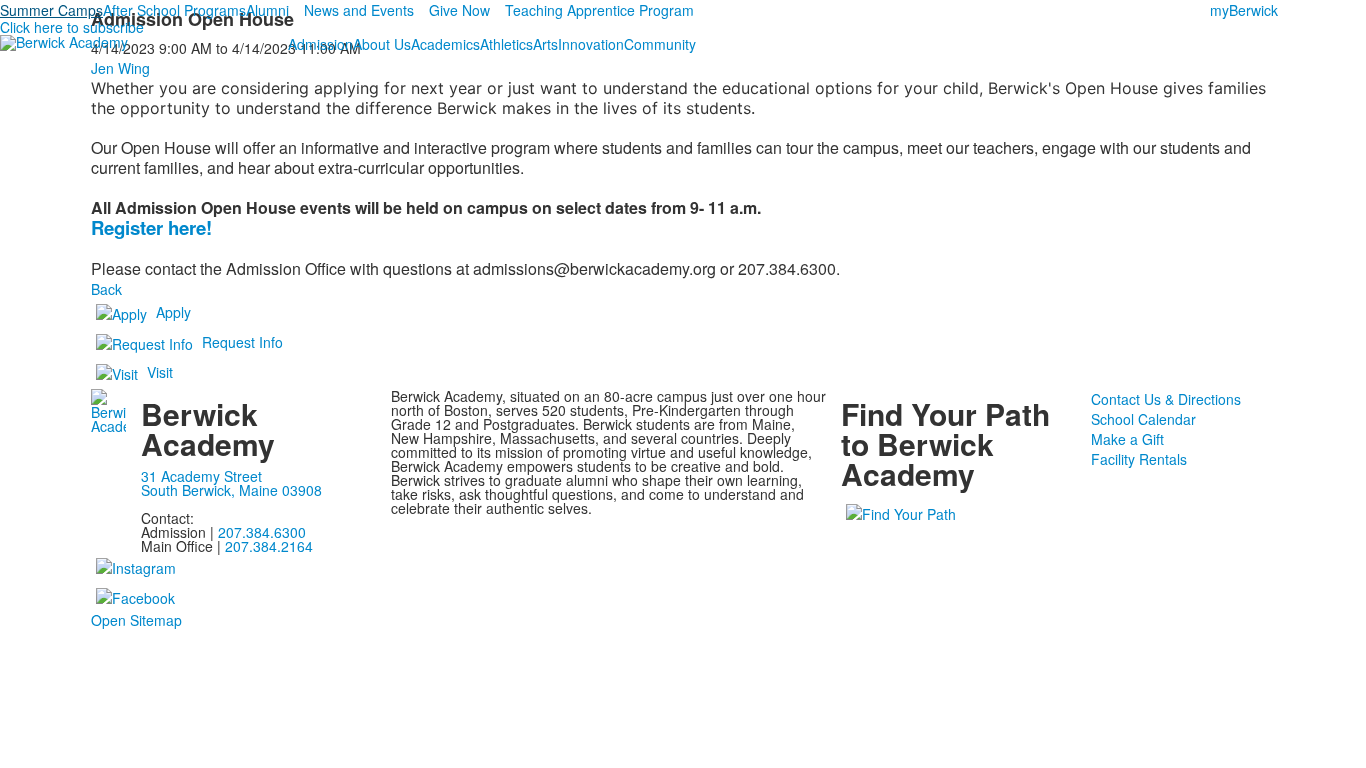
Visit (160, 372)
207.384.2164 (269, 546)
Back (106, 289)
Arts (545, 44)
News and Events (359, 10)
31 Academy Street (201, 476)
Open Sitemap (136, 620)
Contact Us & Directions (1166, 399)
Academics (445, 44)
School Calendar (1143, 419)
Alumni (267, 10)
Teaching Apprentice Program (599, 10)
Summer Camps (51, 10)
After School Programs (174, 10)
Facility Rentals (1139, 459)
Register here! (151, 227)
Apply (173, 312)
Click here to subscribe (72, 27)
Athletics (506, 44)
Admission (320, 44)
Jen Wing (120, 68)
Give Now (459, 10)
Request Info (242, 342)
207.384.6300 (262, 532)
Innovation (591, 44)
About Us (382, 44)
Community (660, 44)
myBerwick (1244, 10)
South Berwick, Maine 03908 (231, 490)
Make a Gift (1127, 439)
